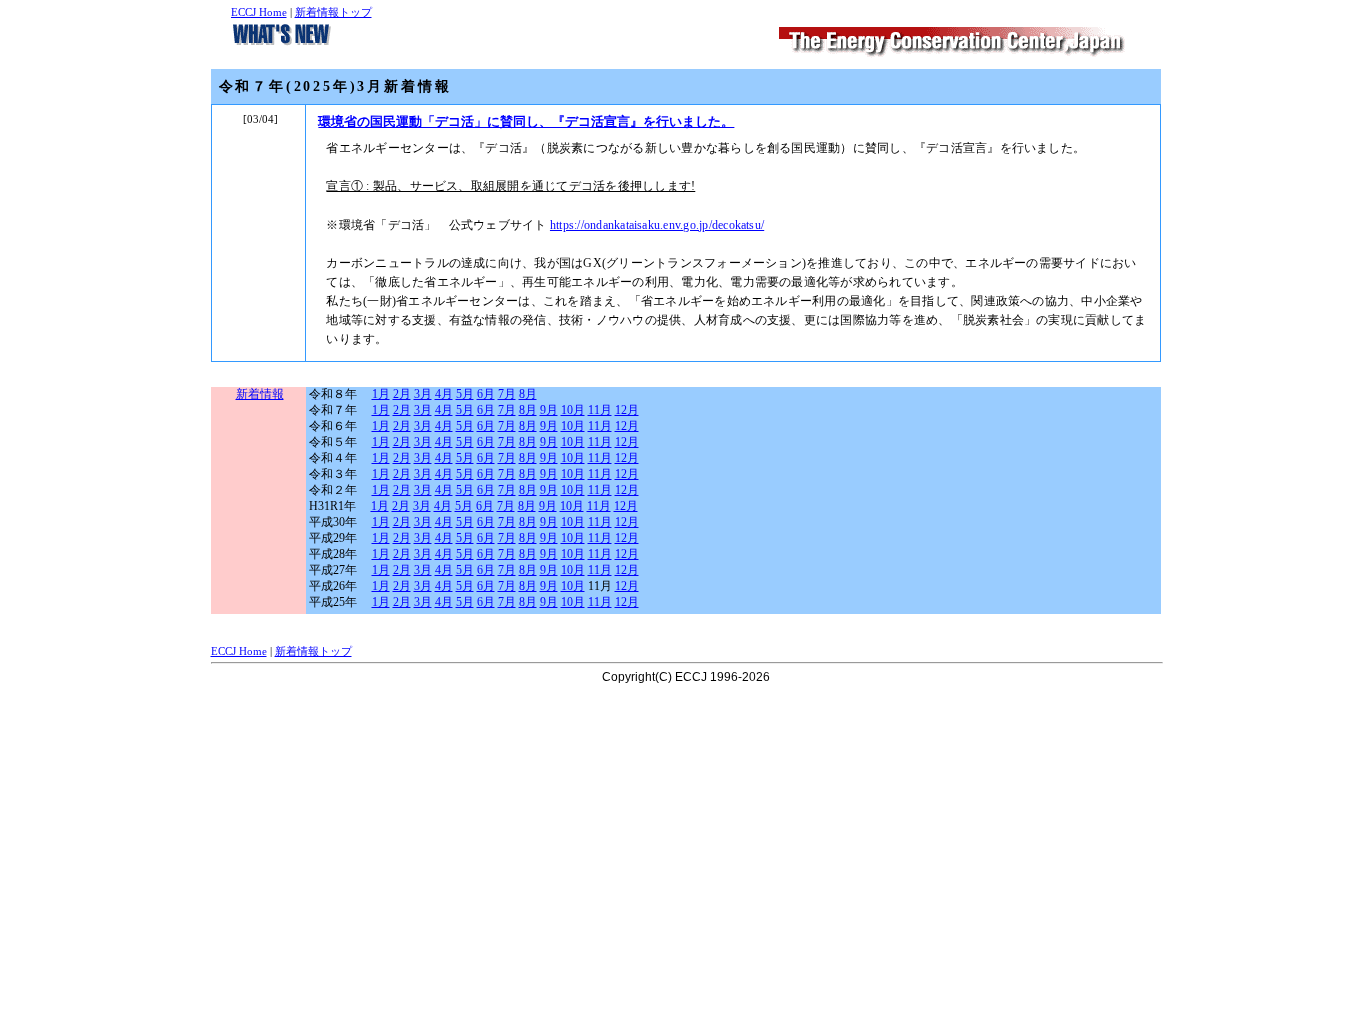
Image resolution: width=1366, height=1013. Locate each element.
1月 (381, 394)
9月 (549, 410)
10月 (573, 410)
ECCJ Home (259, 12)
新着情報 (260, 394)
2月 (402, 394)
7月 (507, 394)
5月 (465, 394)
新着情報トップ (333, 12)
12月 (627, 410)
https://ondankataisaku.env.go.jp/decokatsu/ (657, 225)
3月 (423, 394)
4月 (444, 394)
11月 (600, 410)
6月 (486, 394)
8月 (528, 394)
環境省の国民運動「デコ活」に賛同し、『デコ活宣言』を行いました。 (526, 121)
